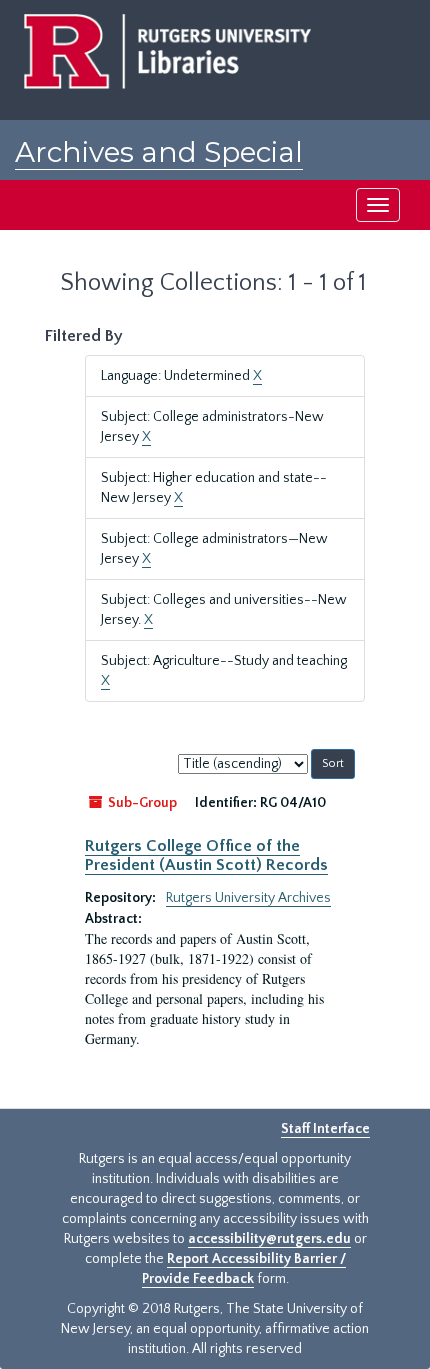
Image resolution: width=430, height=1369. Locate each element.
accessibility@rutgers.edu (269, 1239)
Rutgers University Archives (248, 898)
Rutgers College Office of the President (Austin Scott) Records (206, 855)
